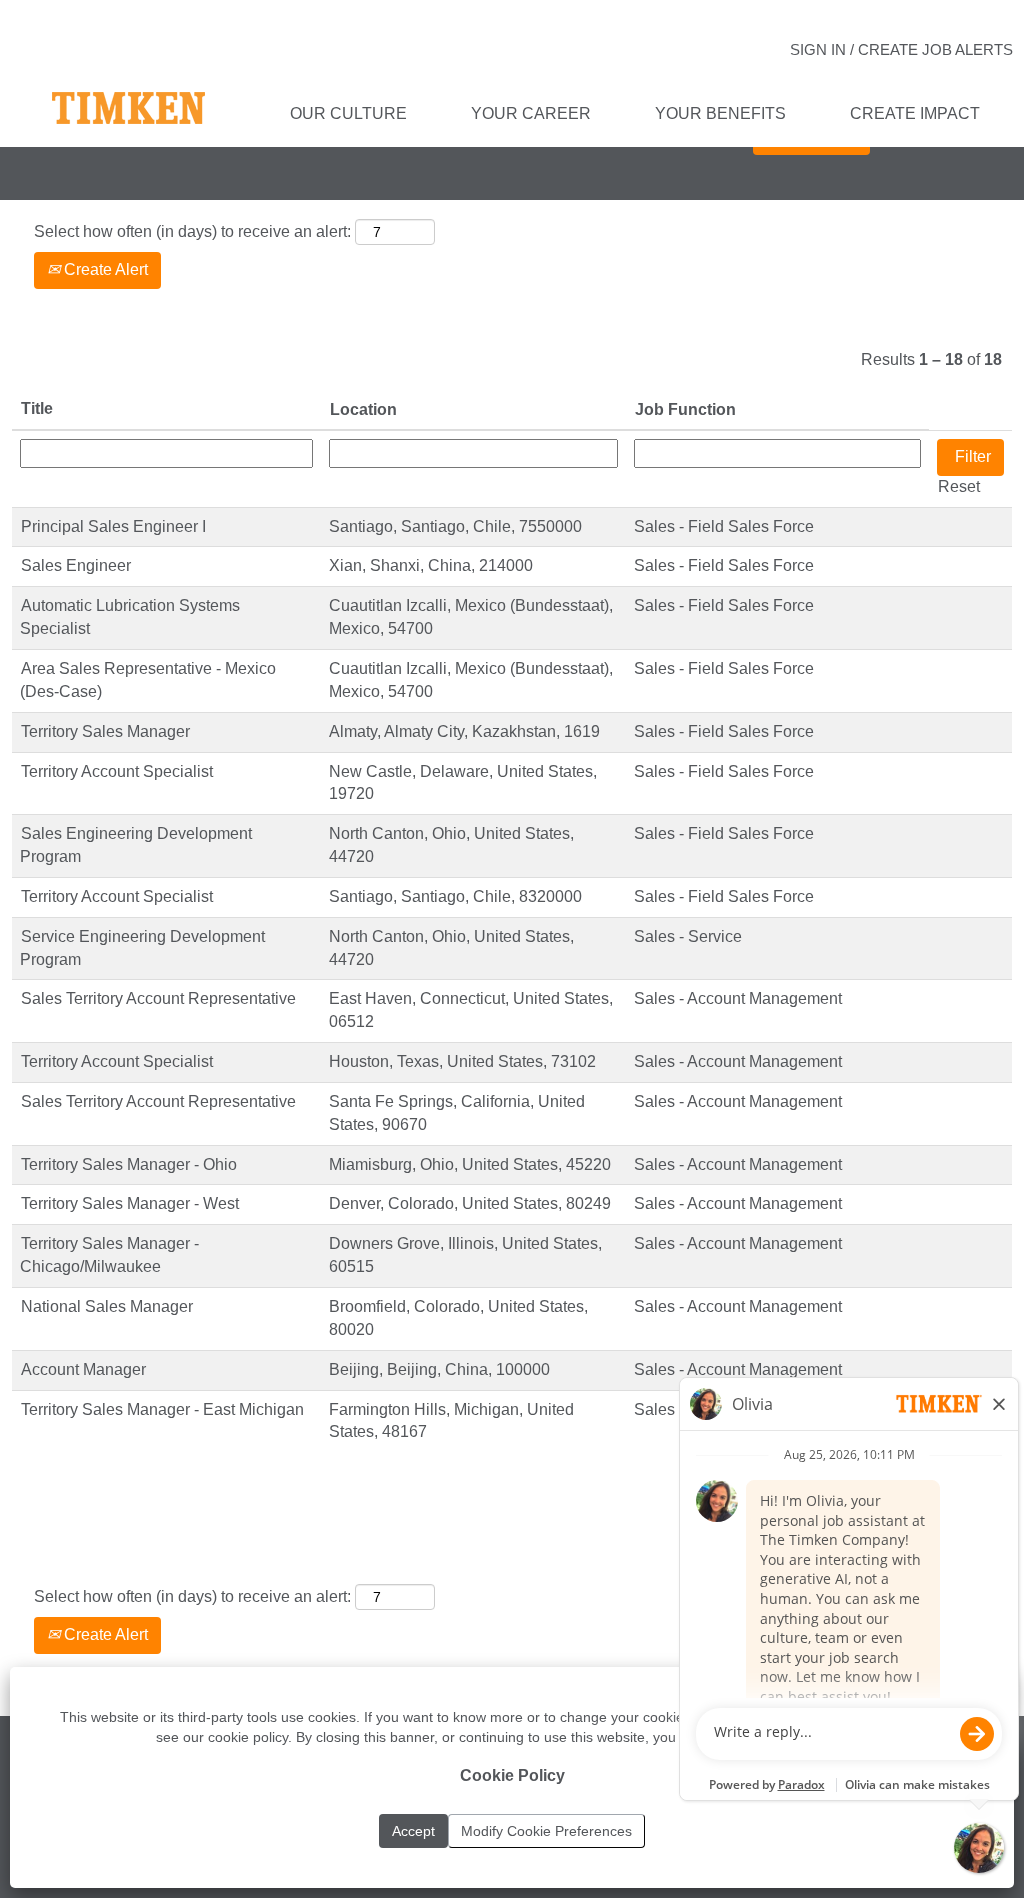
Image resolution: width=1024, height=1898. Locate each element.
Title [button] (37, 408)
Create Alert (104, 269)
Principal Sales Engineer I (113, 526)
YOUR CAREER (531, 113)
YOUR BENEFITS (720, 113)
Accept (413, 1831)
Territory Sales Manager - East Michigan (162, 1409)
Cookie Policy (512, 1775)
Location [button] (363, 409)
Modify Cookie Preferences (546, 1831)
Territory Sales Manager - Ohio (129, 1164)
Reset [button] (959, 486)
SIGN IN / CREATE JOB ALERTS (901, 49)
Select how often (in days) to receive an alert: (192, 231)
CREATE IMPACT (915, 113)
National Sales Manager (107, 1306)
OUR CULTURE (348, 113)
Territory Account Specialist (117, 771)
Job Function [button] (685, 409)
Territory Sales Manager (105, 731)
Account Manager (83, 1369)
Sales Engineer (76, 565)
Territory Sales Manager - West (130, 1203)
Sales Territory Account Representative (158, 998)
